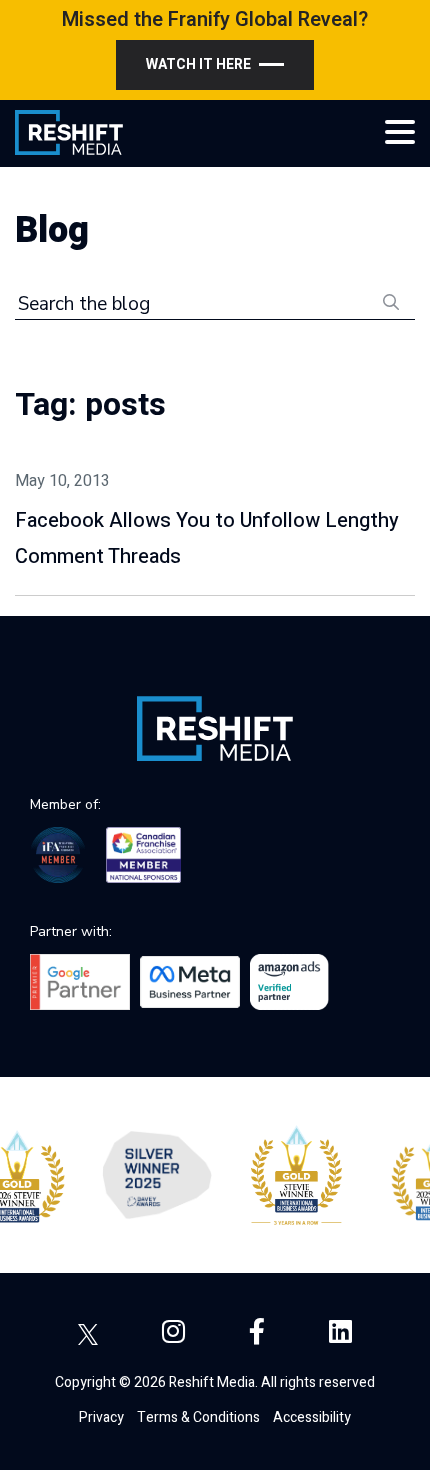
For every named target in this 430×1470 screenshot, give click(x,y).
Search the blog (84, 304)
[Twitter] (88, 1332)
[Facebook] (257, 1332)
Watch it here (198, 64)
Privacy (101, 1417)
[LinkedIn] (340, 1332)
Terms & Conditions (198, 1417)
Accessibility (312, 1417)
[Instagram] (173, 1332)
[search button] (391, 300)
